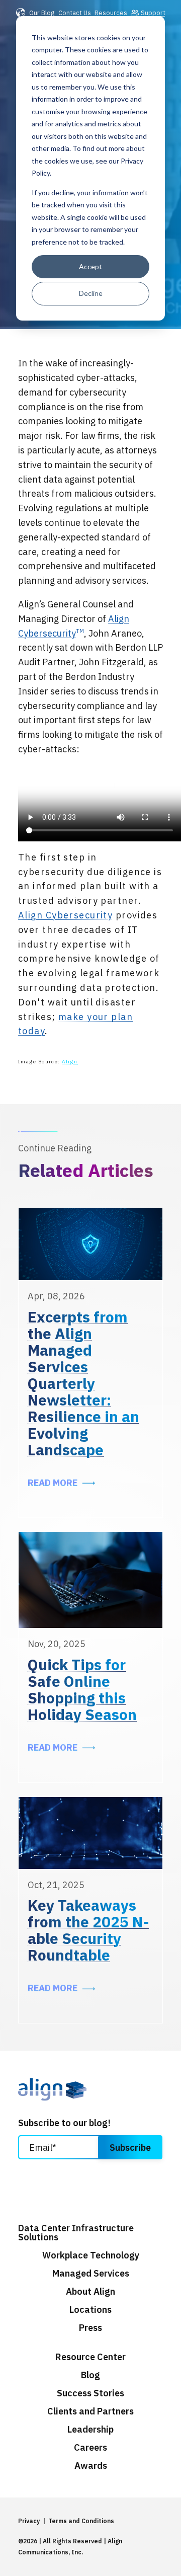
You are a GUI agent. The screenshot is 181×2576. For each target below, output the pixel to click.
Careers (90, 2448)
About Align (90, 2292)
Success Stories (90, 2393)
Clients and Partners (90, 2411)
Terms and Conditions (81, 2521)
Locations (90, 2310)
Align (70, 1062)
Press (90, 2328)
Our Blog (42, 13)
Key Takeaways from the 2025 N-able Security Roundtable (88, 1930)
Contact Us (75, 13)
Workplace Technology (91, 2255)
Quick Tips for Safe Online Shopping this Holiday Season (82, 1689)
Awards (91, 2466)
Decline (91, 293)
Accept (90, 266)
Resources (111, 13)
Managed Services (91, 2274)
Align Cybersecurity (65, 915)
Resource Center (90, 2357)
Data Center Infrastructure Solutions (76, 2233)
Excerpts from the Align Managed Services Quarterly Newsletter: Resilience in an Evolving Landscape (83, 1383)
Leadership (90, 2430)
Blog (90, 2375)
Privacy (29, 2521)
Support (153, 13)
